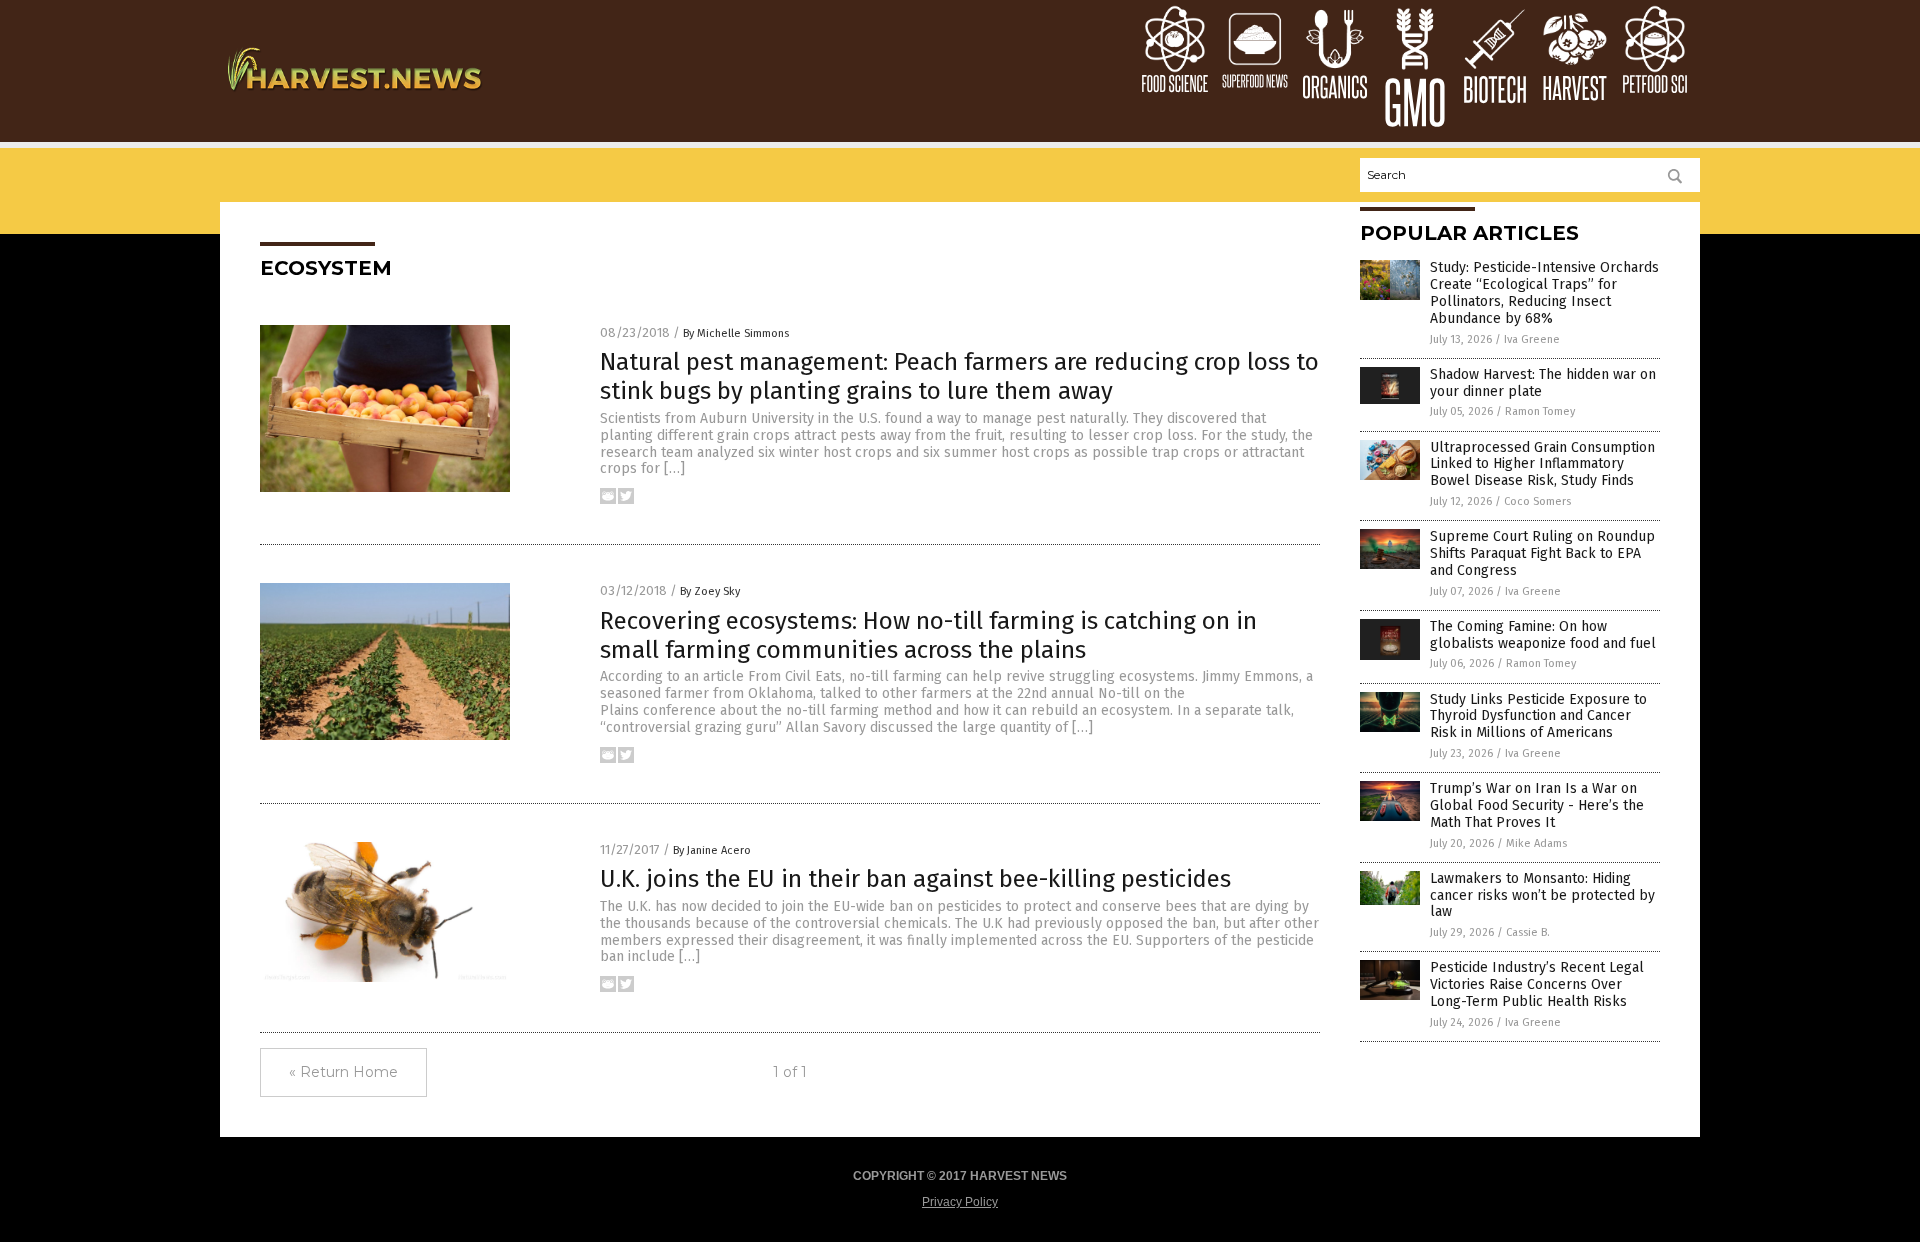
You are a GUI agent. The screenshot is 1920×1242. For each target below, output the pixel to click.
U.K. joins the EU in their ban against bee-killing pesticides (915, 879)
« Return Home (343, 1072)
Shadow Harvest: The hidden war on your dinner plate (1543, 383)
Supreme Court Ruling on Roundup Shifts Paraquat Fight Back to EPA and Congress (1542, 553)
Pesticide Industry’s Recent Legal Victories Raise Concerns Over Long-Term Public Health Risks (1537, 984)
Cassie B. (1528, 932)
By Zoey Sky (710, 591)
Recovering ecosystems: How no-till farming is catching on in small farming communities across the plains (928, 635)
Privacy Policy (960, 1202)
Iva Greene (1532, 339)
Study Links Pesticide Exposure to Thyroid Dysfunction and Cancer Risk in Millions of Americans (1538, 716)
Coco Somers (1537, 501)
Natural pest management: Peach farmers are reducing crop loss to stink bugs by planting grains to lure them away (959, 376)
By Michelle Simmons (736, 333)
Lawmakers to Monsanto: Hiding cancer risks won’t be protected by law (1542, 895)
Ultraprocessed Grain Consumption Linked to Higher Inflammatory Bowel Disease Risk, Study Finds (1542, 464)
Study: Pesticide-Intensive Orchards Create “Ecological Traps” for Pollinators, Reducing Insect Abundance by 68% (1544, 292)
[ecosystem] (353, 97)
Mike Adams (1536, 843)
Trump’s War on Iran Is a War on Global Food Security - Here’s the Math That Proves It (1537, 805)
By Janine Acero (712, 850)
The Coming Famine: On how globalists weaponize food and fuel (1543, 635)
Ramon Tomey (1540, 411)
